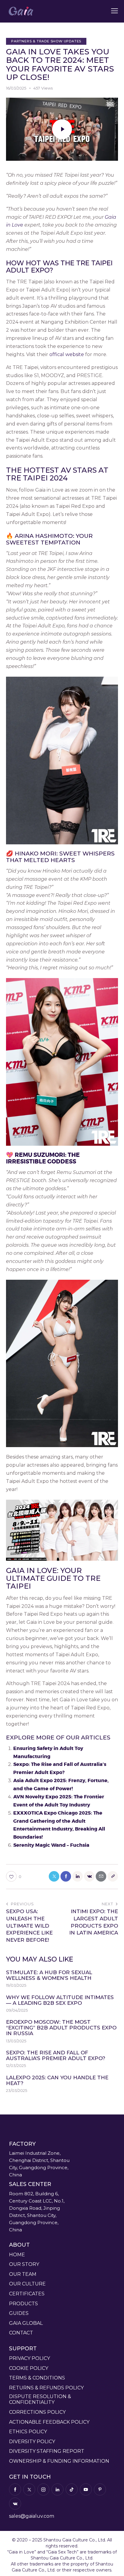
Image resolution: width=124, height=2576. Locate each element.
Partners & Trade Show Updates (46, 41)
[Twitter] (54, 1876)
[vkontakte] (15, 2504)
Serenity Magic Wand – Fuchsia (51, 1845)
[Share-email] (101, 1876)
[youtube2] (86, 2489)
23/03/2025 (17, 2090)
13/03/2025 (16, 2041)
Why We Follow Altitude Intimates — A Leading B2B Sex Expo (60, 2000)
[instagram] (43, 2489)
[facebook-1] (15, 2489)
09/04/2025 (17, 2010)
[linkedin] (57, 2489)
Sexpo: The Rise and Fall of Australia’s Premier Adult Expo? (56, 2056)
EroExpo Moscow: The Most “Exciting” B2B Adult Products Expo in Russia (61, 2028)
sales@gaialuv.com (32, 2516)
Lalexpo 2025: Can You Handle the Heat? (57, 2081)
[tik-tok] (72, 2489)
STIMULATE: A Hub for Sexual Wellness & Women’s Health (49, 1975)
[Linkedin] (77, 1876)
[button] (115, 11)
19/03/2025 (16, 1985)
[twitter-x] (29, 2489)
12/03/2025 (16, 2065)
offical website (67, 354)
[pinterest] (100, 2489)
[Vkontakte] (89, 1876)
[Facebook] (66, 1876)
